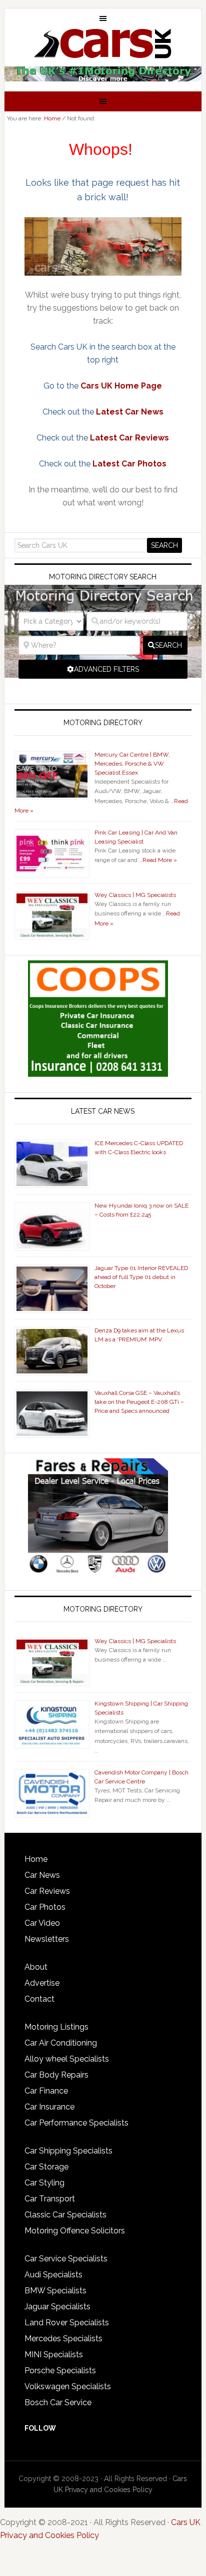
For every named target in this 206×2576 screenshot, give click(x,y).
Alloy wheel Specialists (67, 2059)
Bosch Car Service (58, 2402)
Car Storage (46, 2167)
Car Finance (46, 2091)
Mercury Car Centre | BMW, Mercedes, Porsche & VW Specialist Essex (132, 764)
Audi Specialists (53, 2275)
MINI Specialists (54, 2355)
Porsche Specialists (60, 2370)
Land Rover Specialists (67, 2323)
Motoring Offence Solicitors (75, 2231)
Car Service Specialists (66, 2259)
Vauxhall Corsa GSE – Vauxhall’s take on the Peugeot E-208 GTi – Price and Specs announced (139, 1402)
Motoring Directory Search (103, 577)
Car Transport (50, 2199)
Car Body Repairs (56, 2075)
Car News (42, 1875)
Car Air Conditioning (61, 2043)
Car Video (42, 1923)
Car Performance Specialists (76, 2123)
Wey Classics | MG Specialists (135, 895)
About (36, 1967)
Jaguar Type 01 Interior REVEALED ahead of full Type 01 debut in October (141, 1277)
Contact (39, 1999)
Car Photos (45, 1907)
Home (36, 1859)
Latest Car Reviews (129, 438)
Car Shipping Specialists (68, 2151)
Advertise (42, 1983)
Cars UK (103, 43)
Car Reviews (47, 1891)
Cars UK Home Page (121, 386)
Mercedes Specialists (63, 2339)
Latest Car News (130, 412)
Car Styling (44, 2183)
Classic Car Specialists (65, 2215)
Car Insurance (49, 2107)
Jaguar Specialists (57, 2307)
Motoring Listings (56, 2027)
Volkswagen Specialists (68, 2386)
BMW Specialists (55, 2291)
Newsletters (47, 1939)
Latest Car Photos (129, 464)
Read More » (160, 860)
